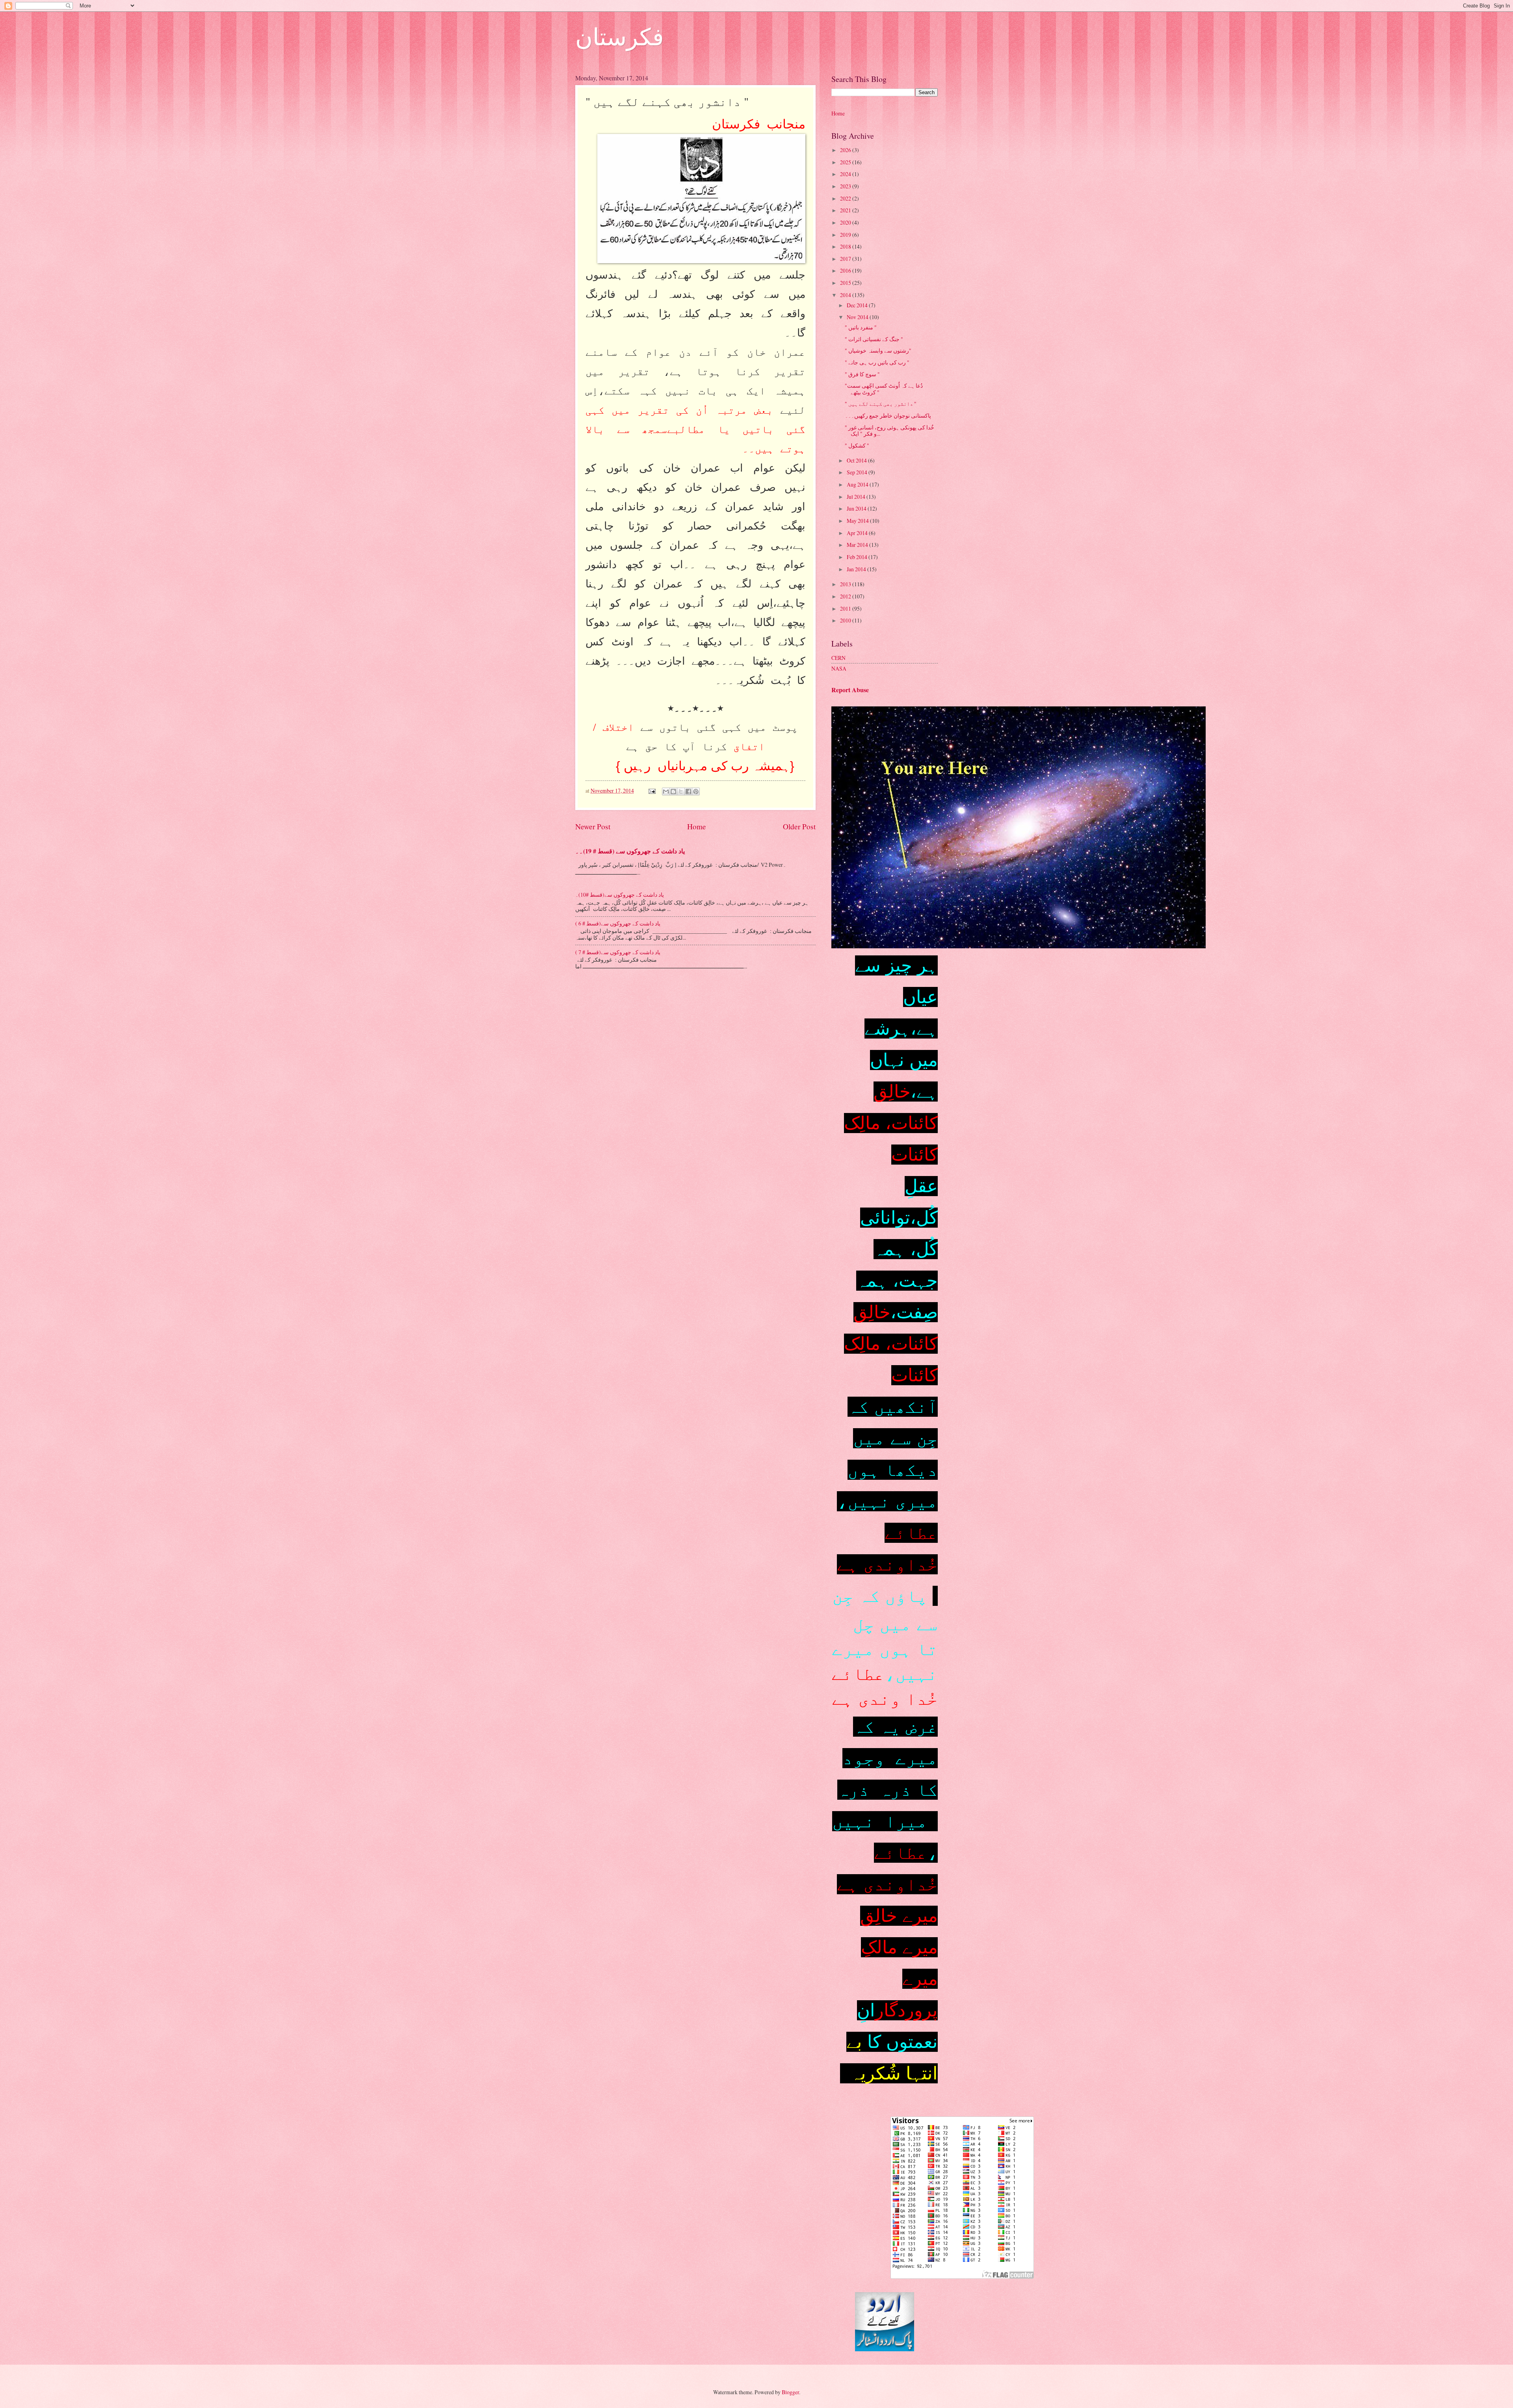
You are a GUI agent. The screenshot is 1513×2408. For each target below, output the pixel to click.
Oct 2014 (857, 460)
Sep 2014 (858, 472)
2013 (846, 584)
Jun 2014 (857, 508)
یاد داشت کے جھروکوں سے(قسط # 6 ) (618, 923)
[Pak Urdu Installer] (885, 2349)
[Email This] (666, 792)
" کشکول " (857, 445)
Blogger (790, 2392)
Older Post (799, 826)
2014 (846, 295)
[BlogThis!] (673, 792)
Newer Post (593, 826)
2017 (846, 259)
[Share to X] (681, 792)
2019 (846, 235)
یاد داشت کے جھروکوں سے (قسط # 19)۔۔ (630, 851)
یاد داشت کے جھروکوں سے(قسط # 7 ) (618, 952)
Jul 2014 (857, 497)
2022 (846, 198)
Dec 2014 (858, 305)
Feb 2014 (858, 557)
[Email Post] (652, 791)
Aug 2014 (858, 484)
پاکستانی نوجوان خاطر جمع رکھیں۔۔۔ (888, 415)
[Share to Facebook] (688, 792)
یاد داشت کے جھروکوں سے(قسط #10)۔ (620, 895)
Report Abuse (850, 690)
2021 (846, 210)
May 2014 (858, 521)
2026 (846, 150)
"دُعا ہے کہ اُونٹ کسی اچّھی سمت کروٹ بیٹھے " (884, 389)
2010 (846, 620)
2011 (846, 609)
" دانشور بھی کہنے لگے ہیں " (881, 404)
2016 (846, 270)
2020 (846, 222)
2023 (846, 186)
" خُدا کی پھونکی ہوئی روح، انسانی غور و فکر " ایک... (889, 431)
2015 (846, 283)
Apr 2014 (858, 533)
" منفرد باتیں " (861, 327)
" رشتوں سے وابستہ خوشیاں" (878, 350)
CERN (838, 658)
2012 (846, 596)
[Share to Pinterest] (696, 792)
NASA (839, 668)
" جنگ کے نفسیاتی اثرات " (874, 339)
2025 (846, 162)
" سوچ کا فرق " (862, 374)
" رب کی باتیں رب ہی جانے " (877, 362)
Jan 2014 (857, 569)
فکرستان (620, 36)
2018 (846, 246)
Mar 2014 (858, 545)
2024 (846, 174)
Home (697, 826)
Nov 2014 (858, 317)
